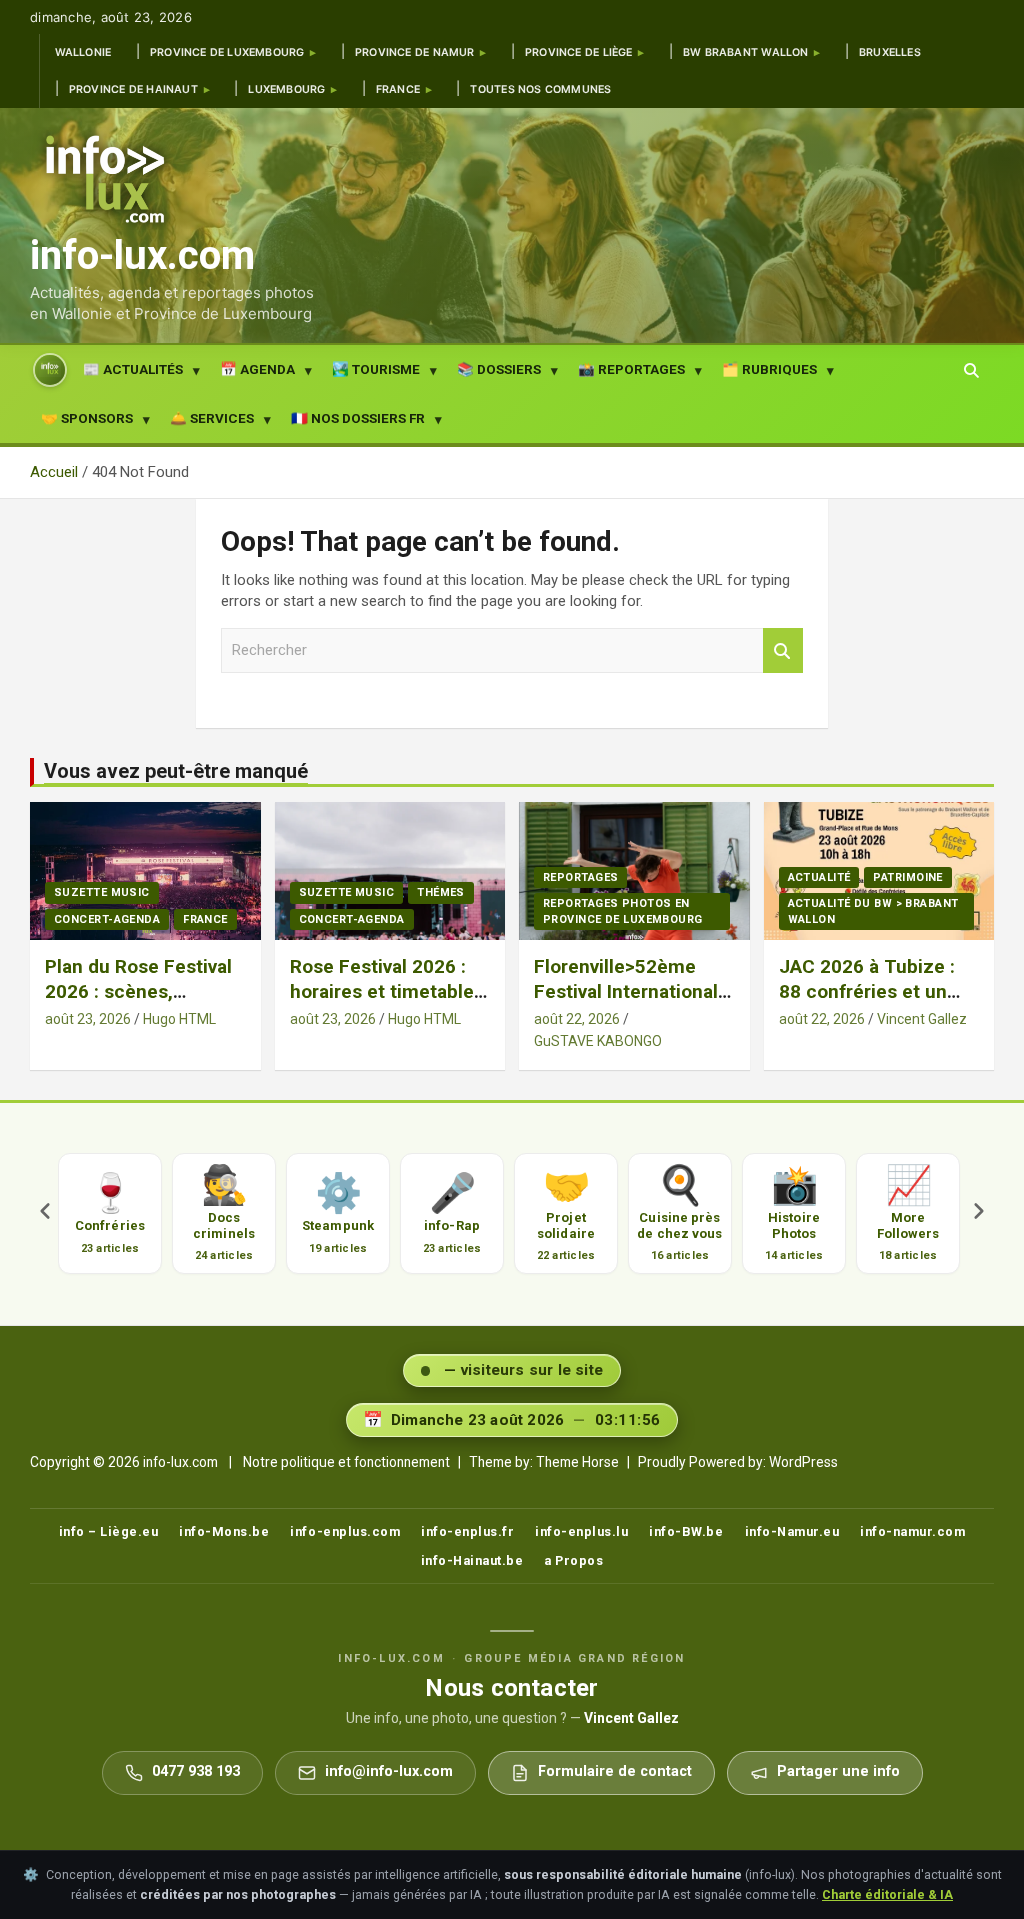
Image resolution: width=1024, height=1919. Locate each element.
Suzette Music (102, 892)
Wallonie (83, 52)
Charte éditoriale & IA (887, 1894)
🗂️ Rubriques (769, 369)
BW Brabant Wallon (746, 52)
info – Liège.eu (109, 1531)
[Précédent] (45, 1214)
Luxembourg (286, 89)
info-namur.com (912, 1531)
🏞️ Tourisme (376, 369)
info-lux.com (142, 255)
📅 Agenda (257, 369)
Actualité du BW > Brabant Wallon (873, 911)
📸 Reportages (631, 369)
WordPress (803, 1462)
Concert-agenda (107, 919)
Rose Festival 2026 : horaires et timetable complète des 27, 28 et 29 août (382, 1003)
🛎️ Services (212, 418)
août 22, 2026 (577, 1019)
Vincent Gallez (922, 1019)
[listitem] (107, 1213)
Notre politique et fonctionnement (346, 1462)
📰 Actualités (133, 369)
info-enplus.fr (467, 1531)
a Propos (573, 1560)
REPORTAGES (580, 877)
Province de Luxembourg (227, 52)
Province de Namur (415, 52)
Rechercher (783, 650)
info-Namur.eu (792, 1531)
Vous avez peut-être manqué (176, 771)
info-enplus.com (345, 1531)
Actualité (819, 877)
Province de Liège (579, 52)
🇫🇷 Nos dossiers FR (358, 418)
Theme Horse (577, 1462)
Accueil (50, 369)
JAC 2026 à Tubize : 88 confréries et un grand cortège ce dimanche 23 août (867, 1003)
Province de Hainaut (133, 89)
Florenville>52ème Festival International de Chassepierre (626, 991)
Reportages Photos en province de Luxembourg (623, 911)
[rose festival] (145, 871)
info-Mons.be (224, 1531)
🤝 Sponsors (87, 418)
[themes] (390, 871)
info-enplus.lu (581, 1531)
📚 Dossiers (499, 369)
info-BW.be (686, 1531)
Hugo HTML (179, 1019)
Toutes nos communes (540, 89)
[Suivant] (979, 1214)
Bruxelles (890, 52)
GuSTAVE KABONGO (598, 1041)
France (398, 89)
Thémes (441, 892)
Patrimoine (907, 877)
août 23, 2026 (88, 1019)
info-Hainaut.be (472, 1560)
